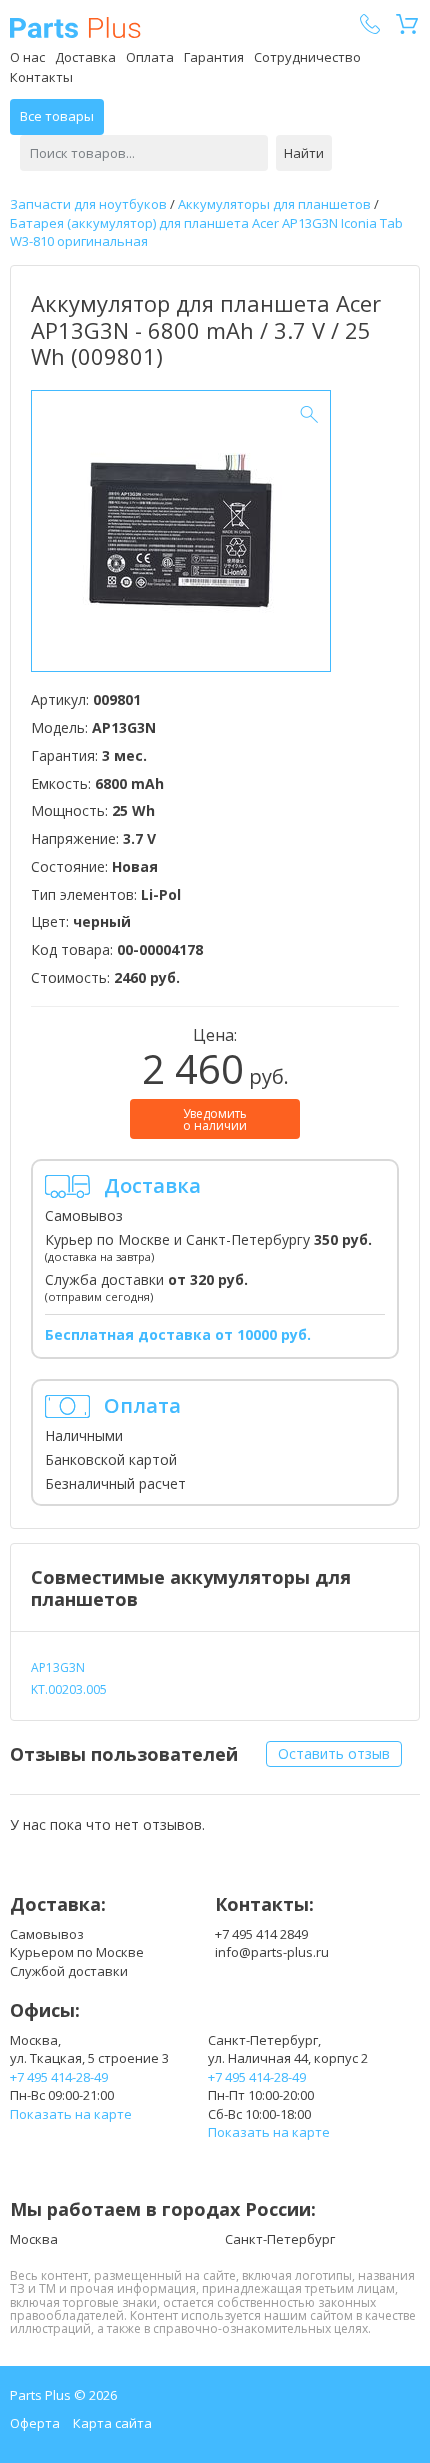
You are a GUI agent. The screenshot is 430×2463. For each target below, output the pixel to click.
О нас (27, 57)
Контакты (41, 77)
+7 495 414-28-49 (59, 2077)
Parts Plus (75, 27)
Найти (304, 153)
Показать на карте (71, 2114)
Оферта (35, 2423)
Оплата (150, 57)
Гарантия (214, 57)
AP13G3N (58, 1667)
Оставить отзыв (334, 1753)
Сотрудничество (307, 57)
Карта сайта (112, 2423)
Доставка (85, 57)
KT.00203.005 (69, 1689)
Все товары (57, 116)
